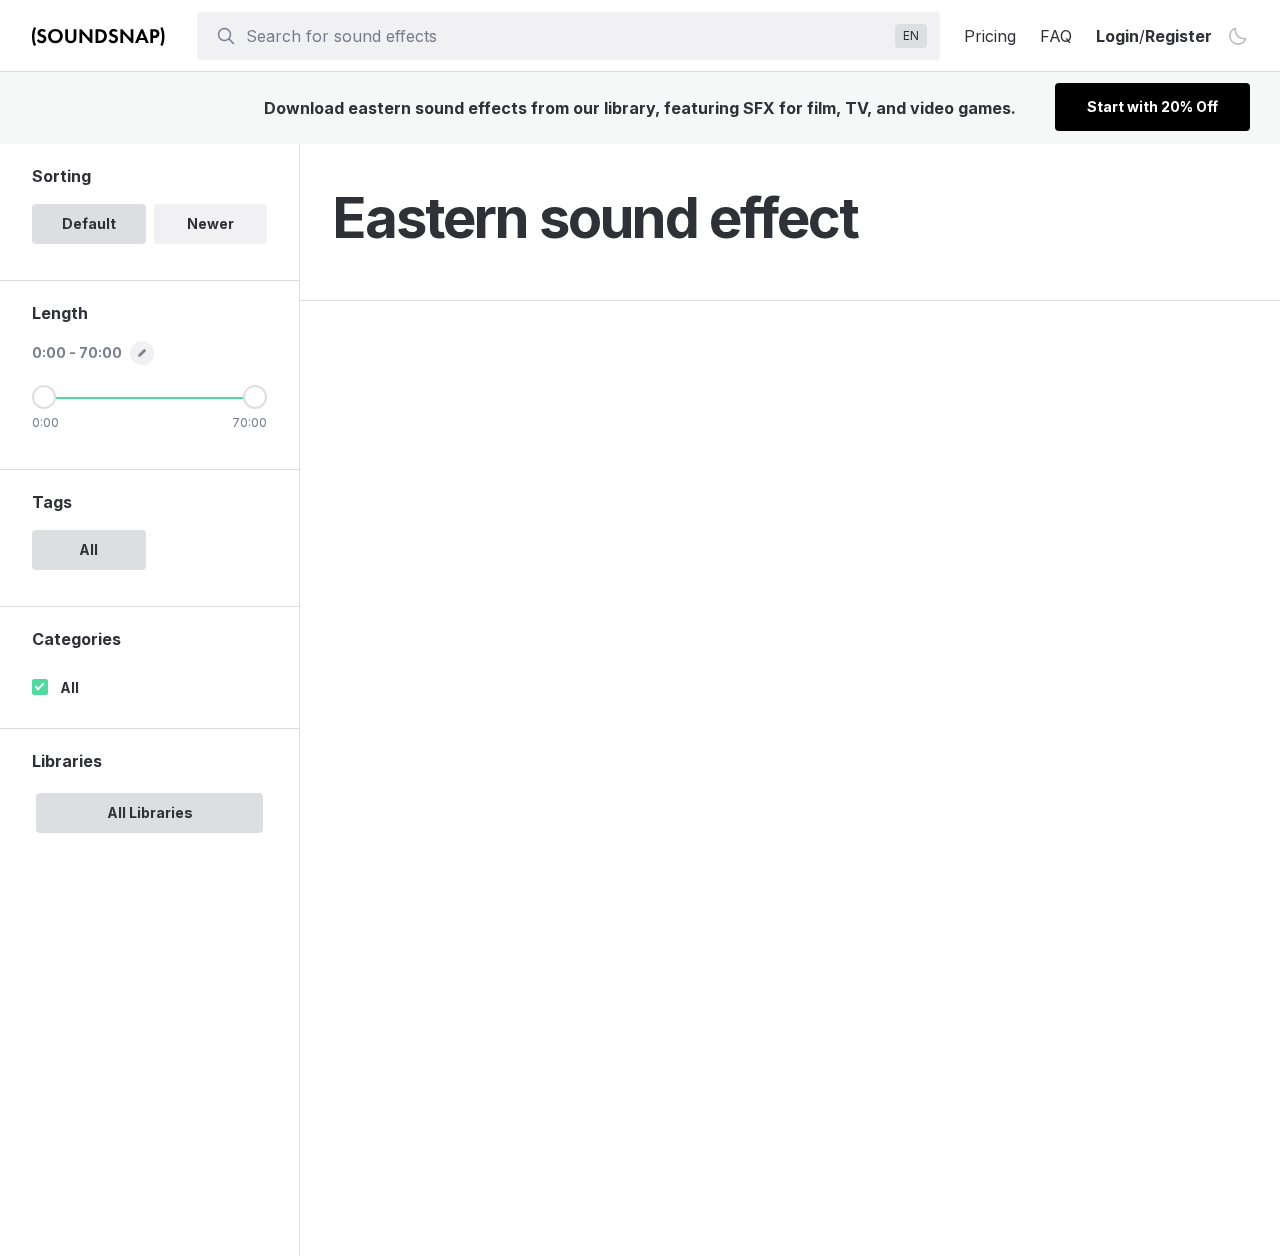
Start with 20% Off (1152, 106)
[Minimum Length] (44, 397)
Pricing (990, 36)
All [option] (88, 549)
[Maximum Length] (255, 397)
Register (1178, 36)
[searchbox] (566, 36)
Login (1117, 36)
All (69, 687)
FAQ (1056, 36)
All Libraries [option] (150, 812)
